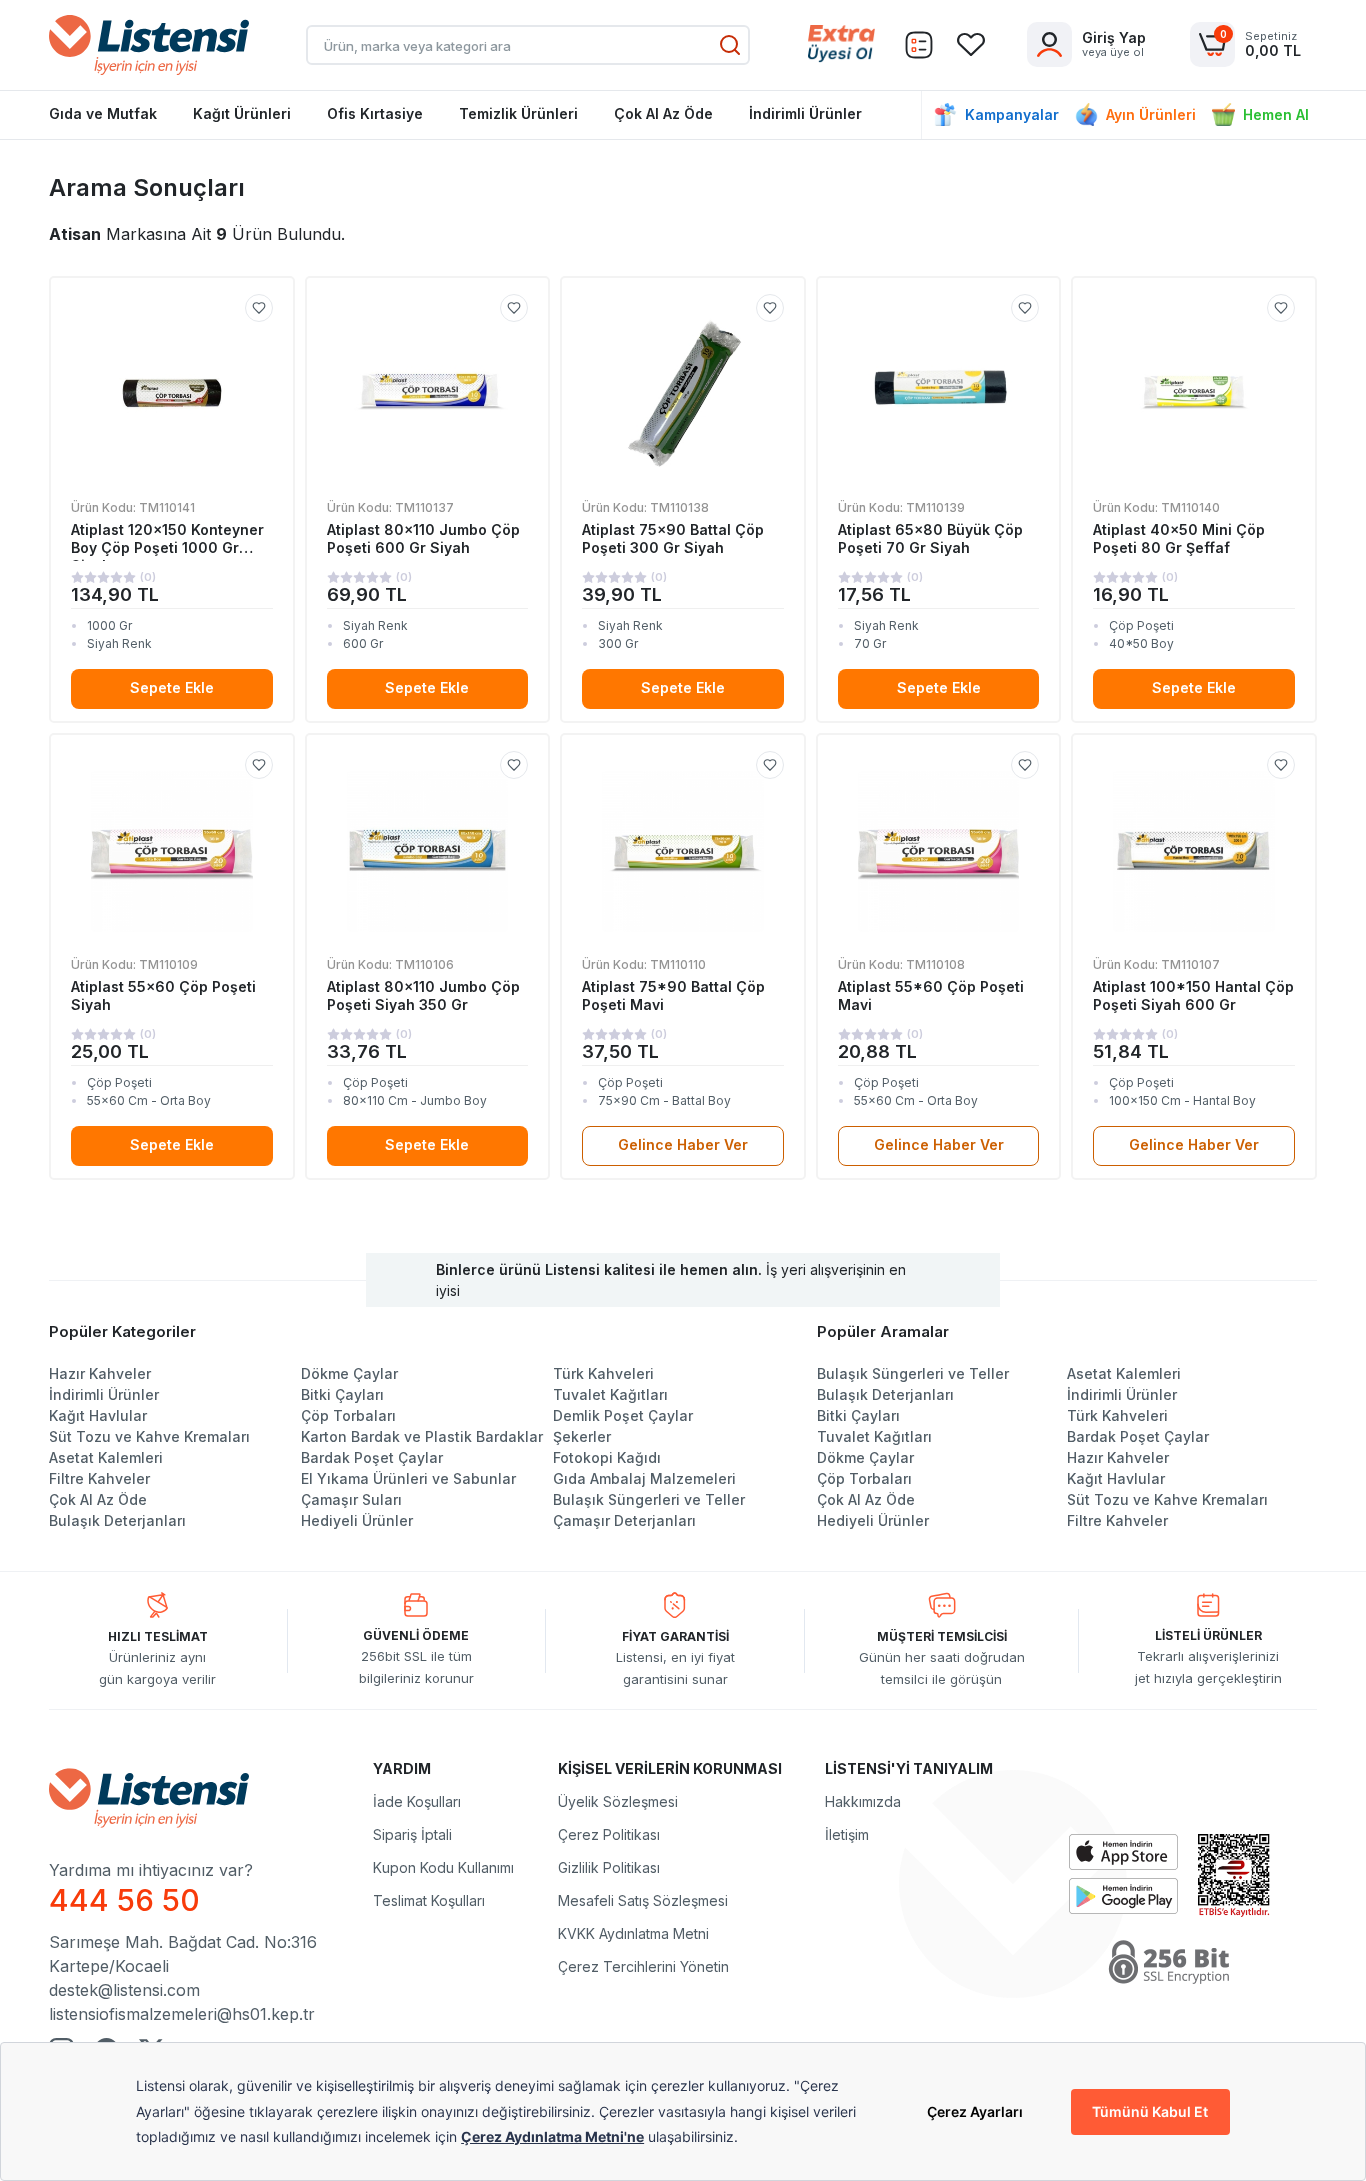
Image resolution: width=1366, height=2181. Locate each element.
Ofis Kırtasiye (375, 113)
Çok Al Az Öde (663, 113)
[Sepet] (919, 45)
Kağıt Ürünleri (242, 113)
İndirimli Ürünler (805, 113)
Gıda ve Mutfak (103, 113)
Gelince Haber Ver (683, 1144)
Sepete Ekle (172, 687)
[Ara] (730, 45)
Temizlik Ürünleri (518, 113)
